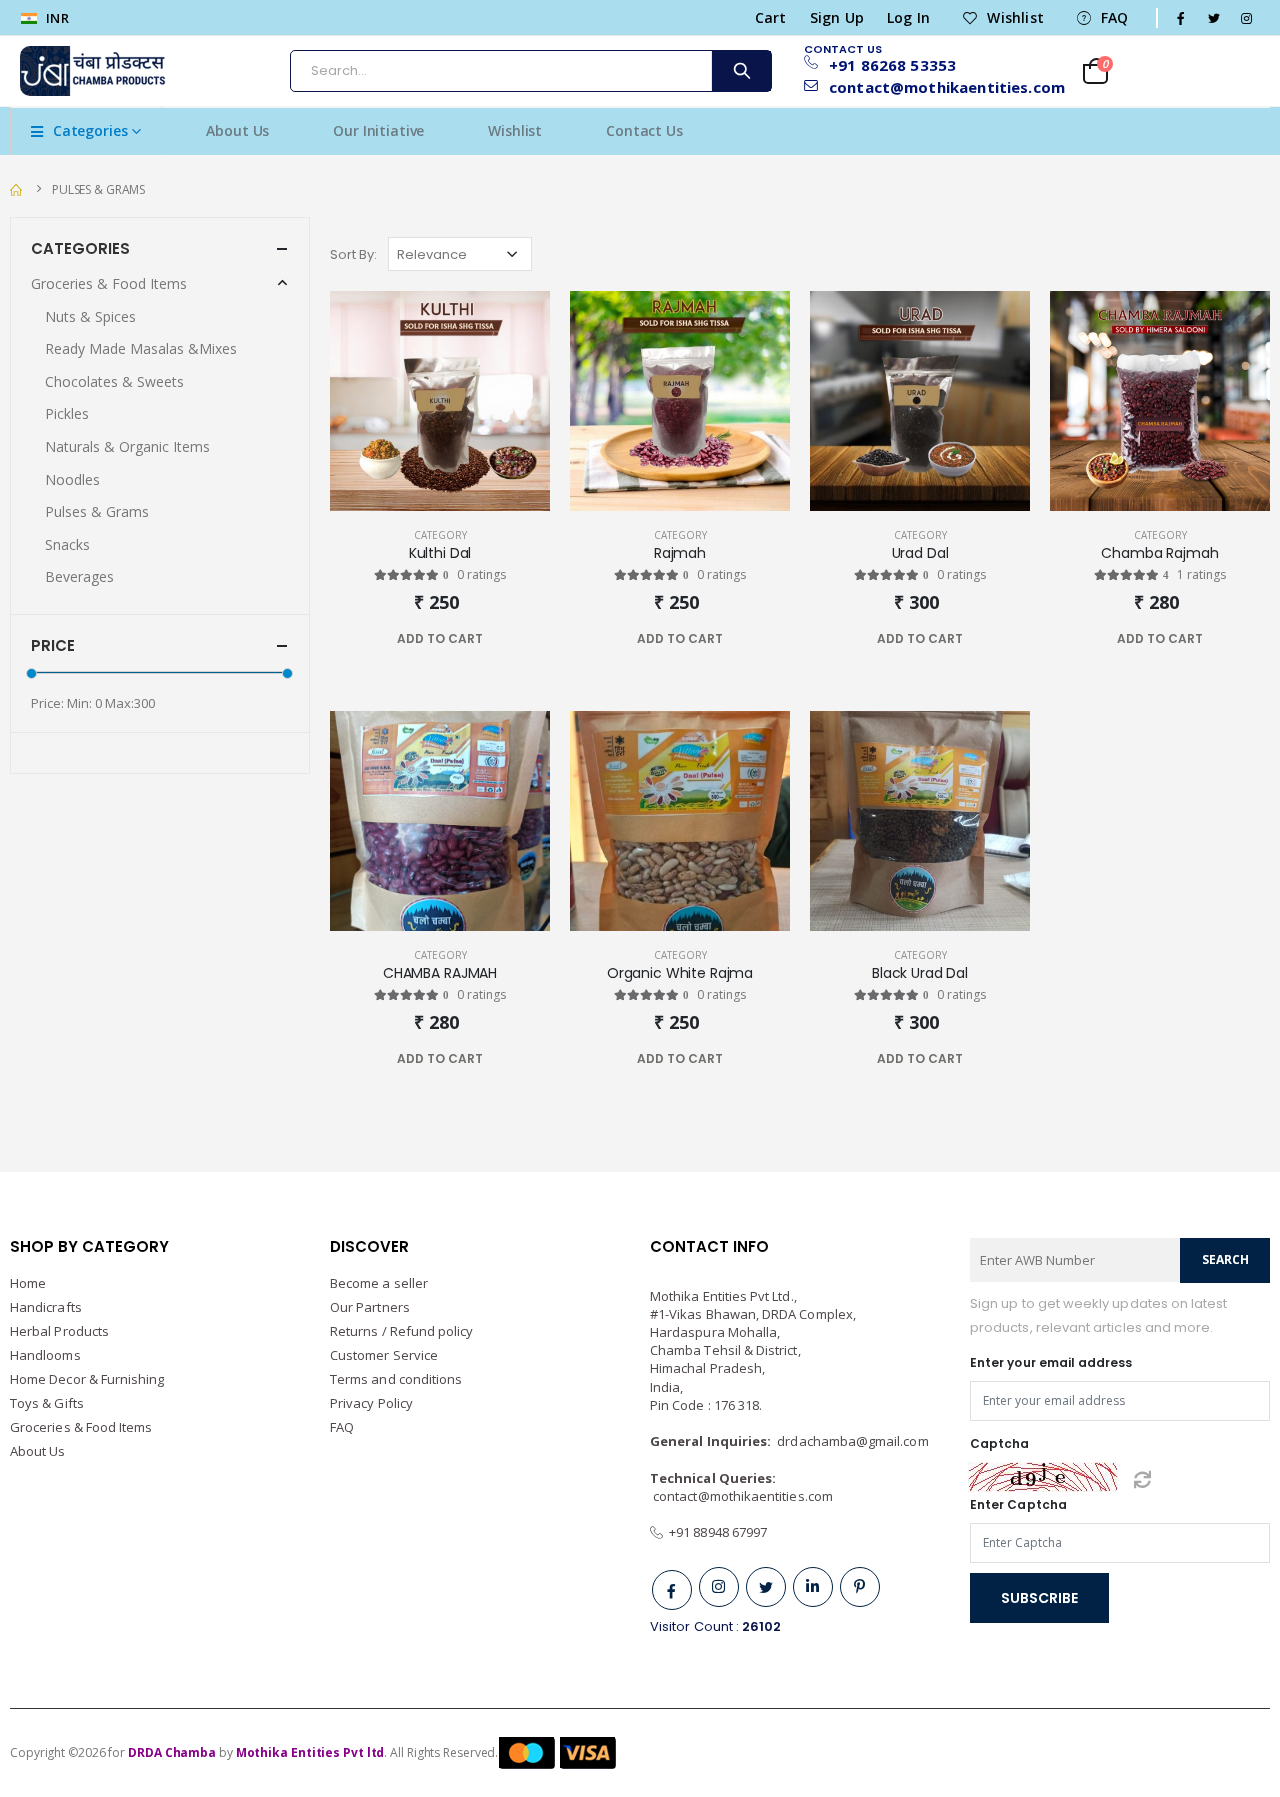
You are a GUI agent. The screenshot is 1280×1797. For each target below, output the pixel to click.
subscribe (1039, 1598)
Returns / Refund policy (402, 1331)
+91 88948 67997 (715, 1532)
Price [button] (53, 645)
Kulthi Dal (440, 553)
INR (56, 18)
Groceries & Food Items (109, 283)
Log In (908, 17)
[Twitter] (766, 1587)
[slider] (31, 673)
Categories (90, 130)
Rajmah (680, 553)
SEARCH (1225, 1259)
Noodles (72, 479)
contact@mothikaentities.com (939, 88)
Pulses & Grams (98, 189)
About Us (237, 130)
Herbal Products (59, 1331)
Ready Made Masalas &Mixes (141, 348)
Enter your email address (1051, 1362)
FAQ (1115, 17)
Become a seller (379, 1283)
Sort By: (353, 254)
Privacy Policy (371, 1403)
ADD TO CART (440, 638)
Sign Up (837, 17)
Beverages (79, 576)
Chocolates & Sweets (114, 381)
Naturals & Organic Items (127, 446)
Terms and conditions (396, 1379)
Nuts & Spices (90, 316)
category (440, 535)
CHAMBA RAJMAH (440, 973)
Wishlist (1015, 17)
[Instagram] (719, 1587)
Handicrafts (46, 1307)
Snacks (67, 544)
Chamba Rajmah (1159, 553)
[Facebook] (672, 1590)
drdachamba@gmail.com (852, 1441)
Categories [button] (80, 248)
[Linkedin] (813, 1587)
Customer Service (384, 1355)
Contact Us (644, 130)
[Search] (741, 71)
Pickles (67, 413)
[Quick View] (478, 639)
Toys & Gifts (47, 1403)
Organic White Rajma (680, 973)
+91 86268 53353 (892, 65)
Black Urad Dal (920, 973)
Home (28, 1283)
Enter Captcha (1018, 1504)
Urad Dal (920, 553)
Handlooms (45, 1355)
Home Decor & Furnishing (87, 1379)
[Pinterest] (860, 1587)
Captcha (999, 1443)
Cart (771, 17)
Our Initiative (378, 130)
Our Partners (370, 1307)
